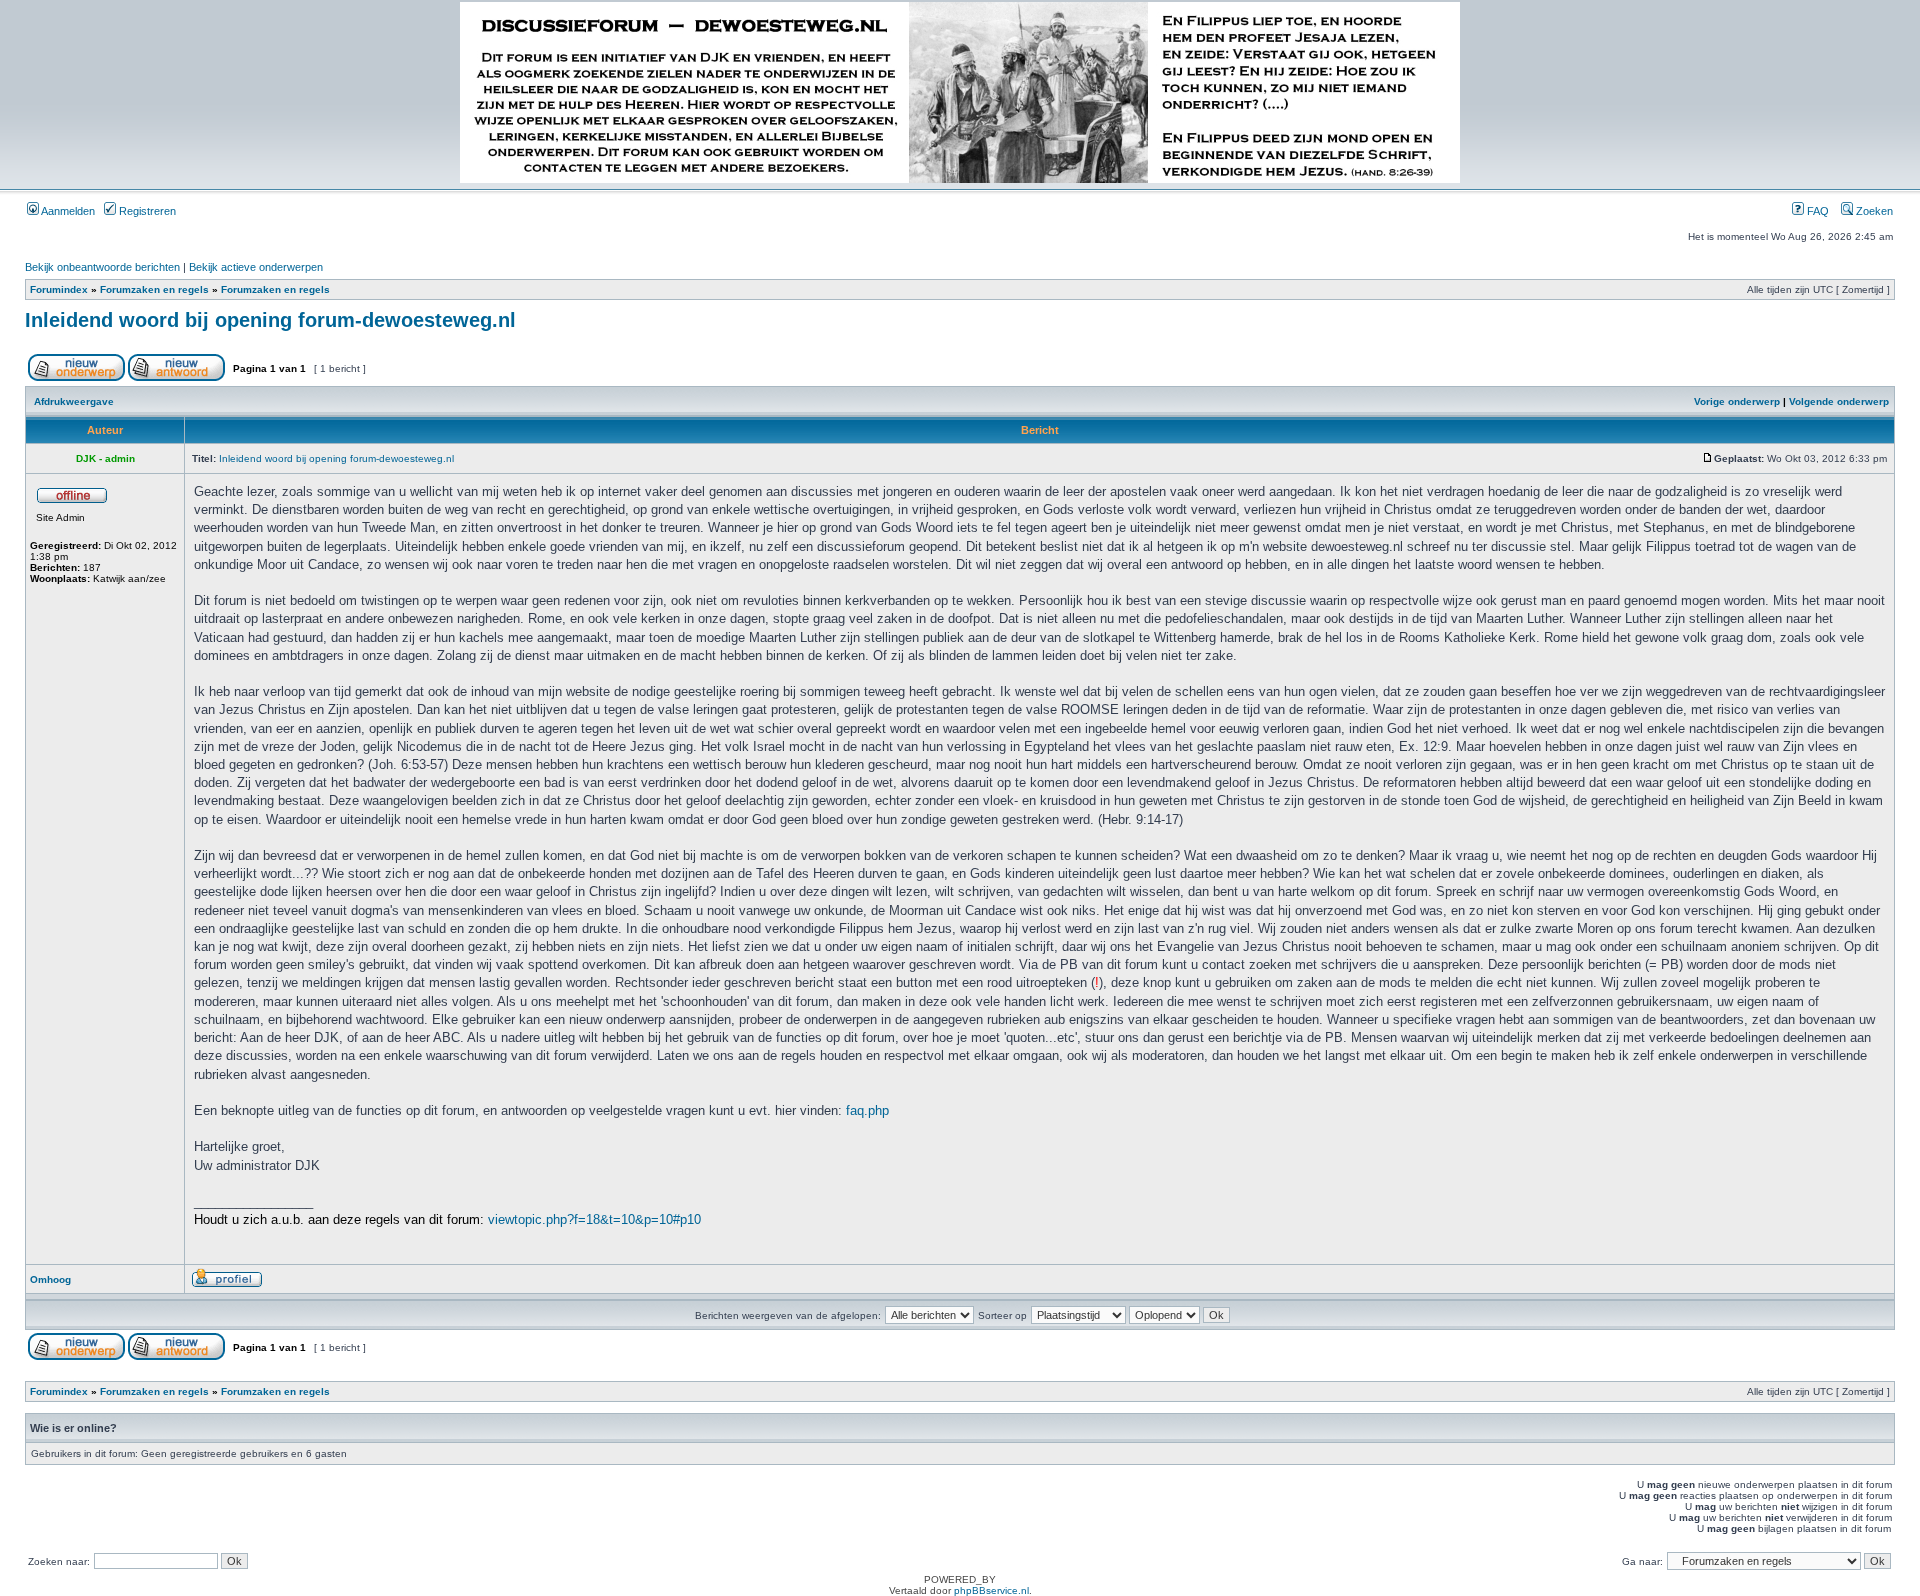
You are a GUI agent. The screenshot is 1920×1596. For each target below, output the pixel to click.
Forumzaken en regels (154, 289)
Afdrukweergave (74, 401)
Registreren (146, 211)
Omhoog (50, 1279)
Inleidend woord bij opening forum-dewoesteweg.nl (270, 320)
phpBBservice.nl (991, 1590)
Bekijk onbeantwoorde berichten (102, 267)
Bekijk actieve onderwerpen (256, 267)
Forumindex (59, 289)
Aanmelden (67, 211)
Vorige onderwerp (1737, 401)
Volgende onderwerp (1839, 401)
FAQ (1816, 211)
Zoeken (1873, 211)
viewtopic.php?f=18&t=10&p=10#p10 (594, 1219)
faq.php (867, 1110)
